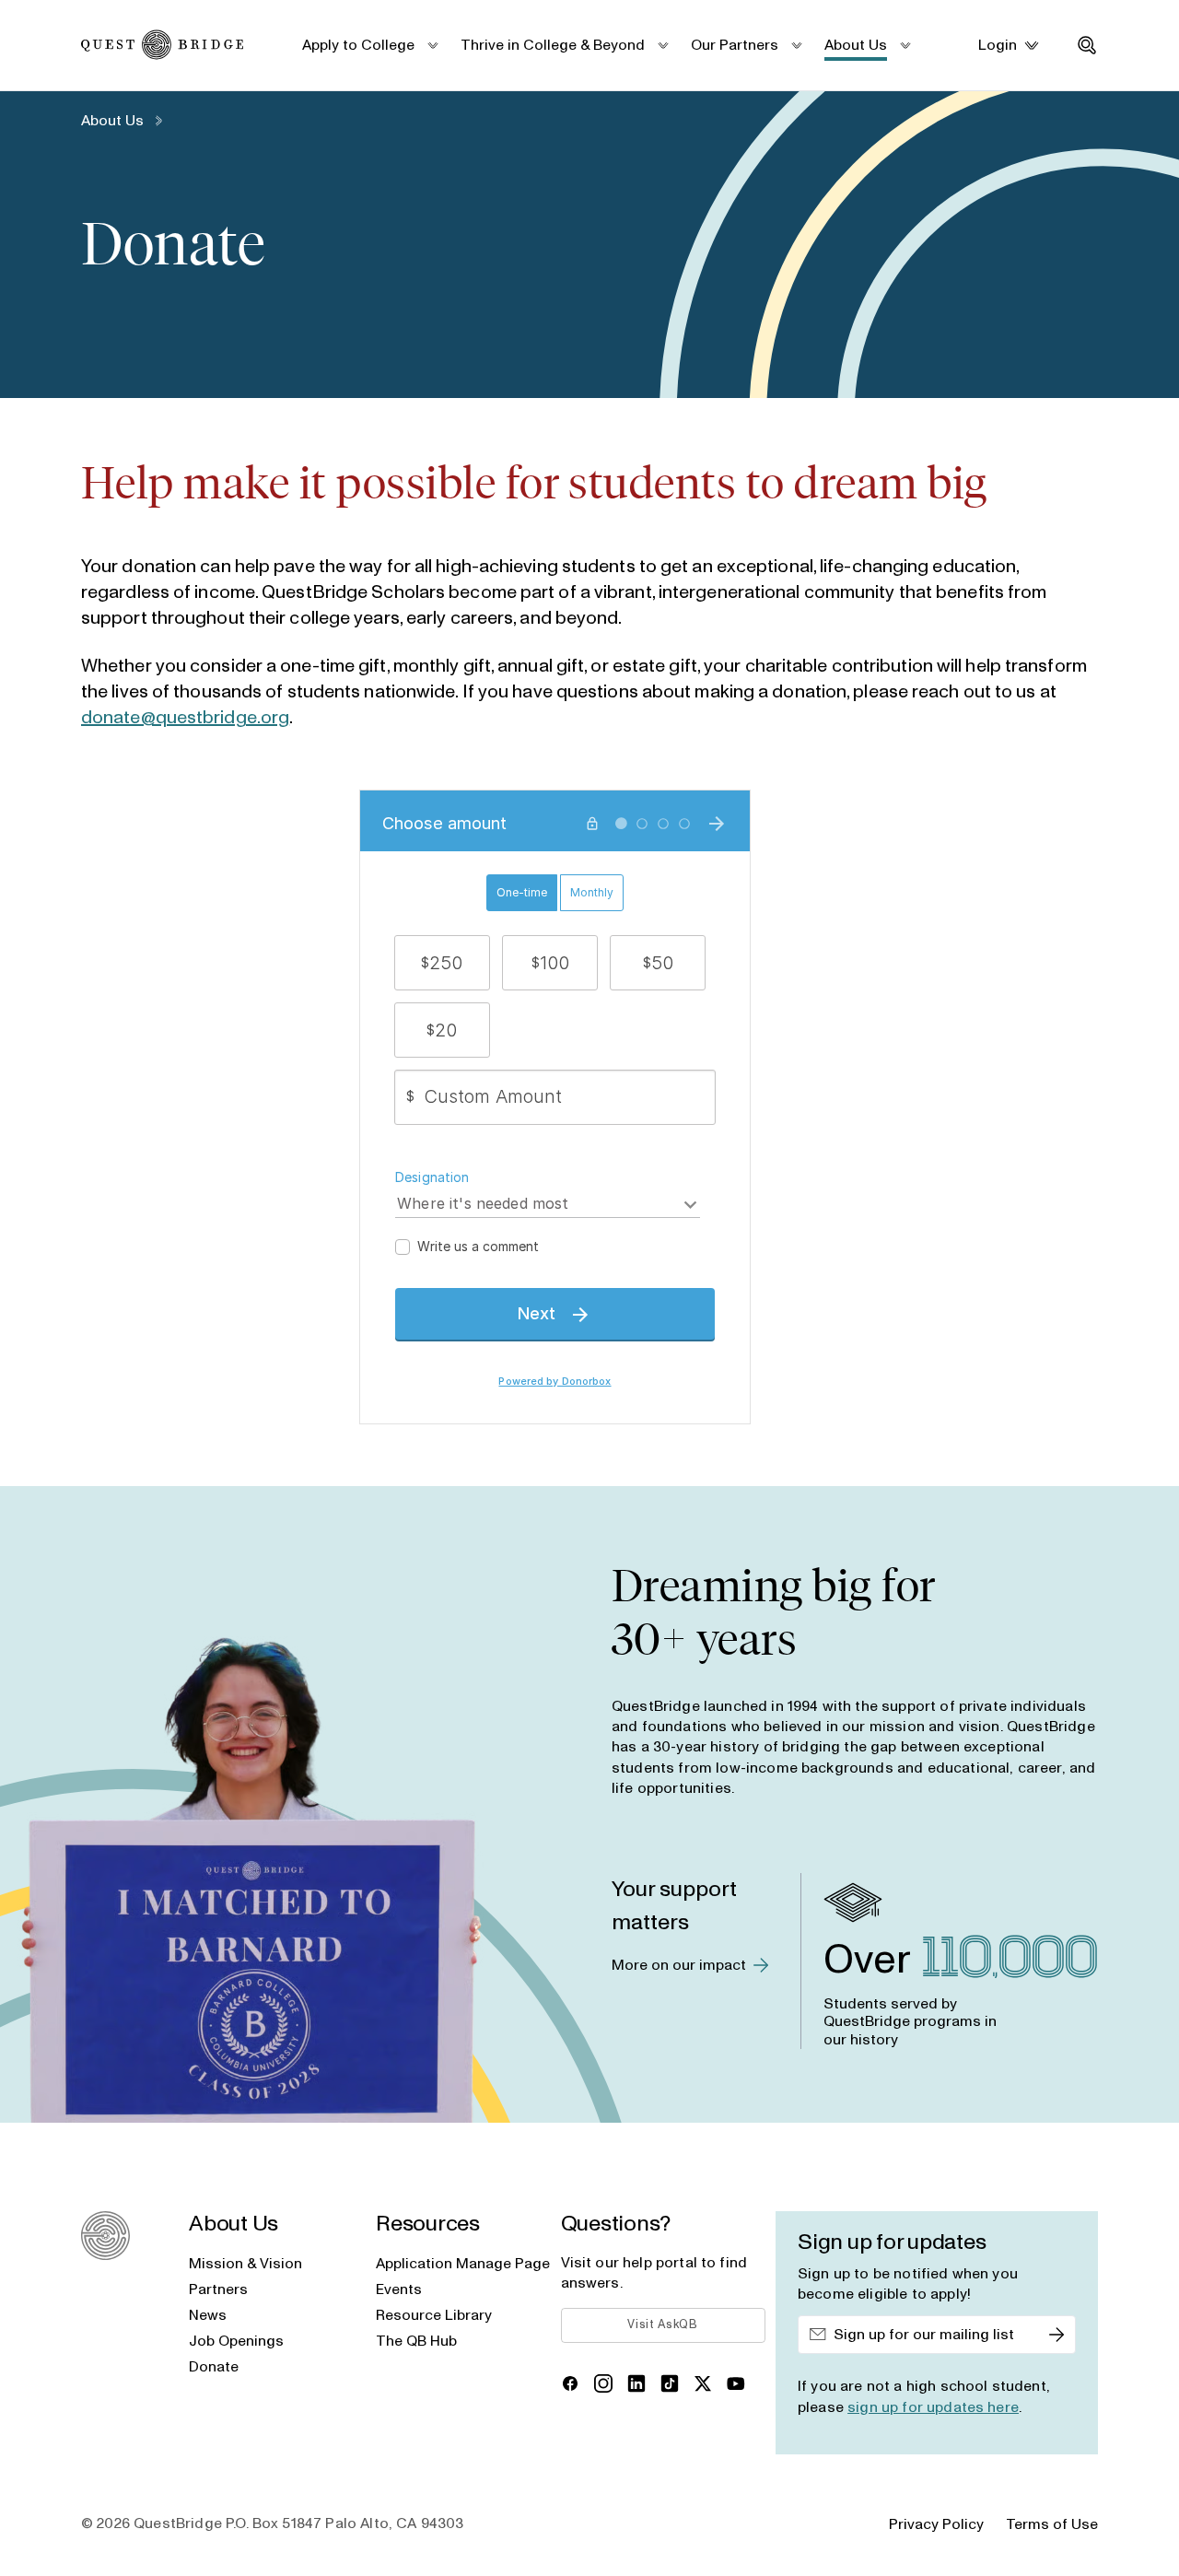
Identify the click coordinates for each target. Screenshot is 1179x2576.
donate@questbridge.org (185, 718)
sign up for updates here (933, 2407)
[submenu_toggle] (432, 45)
